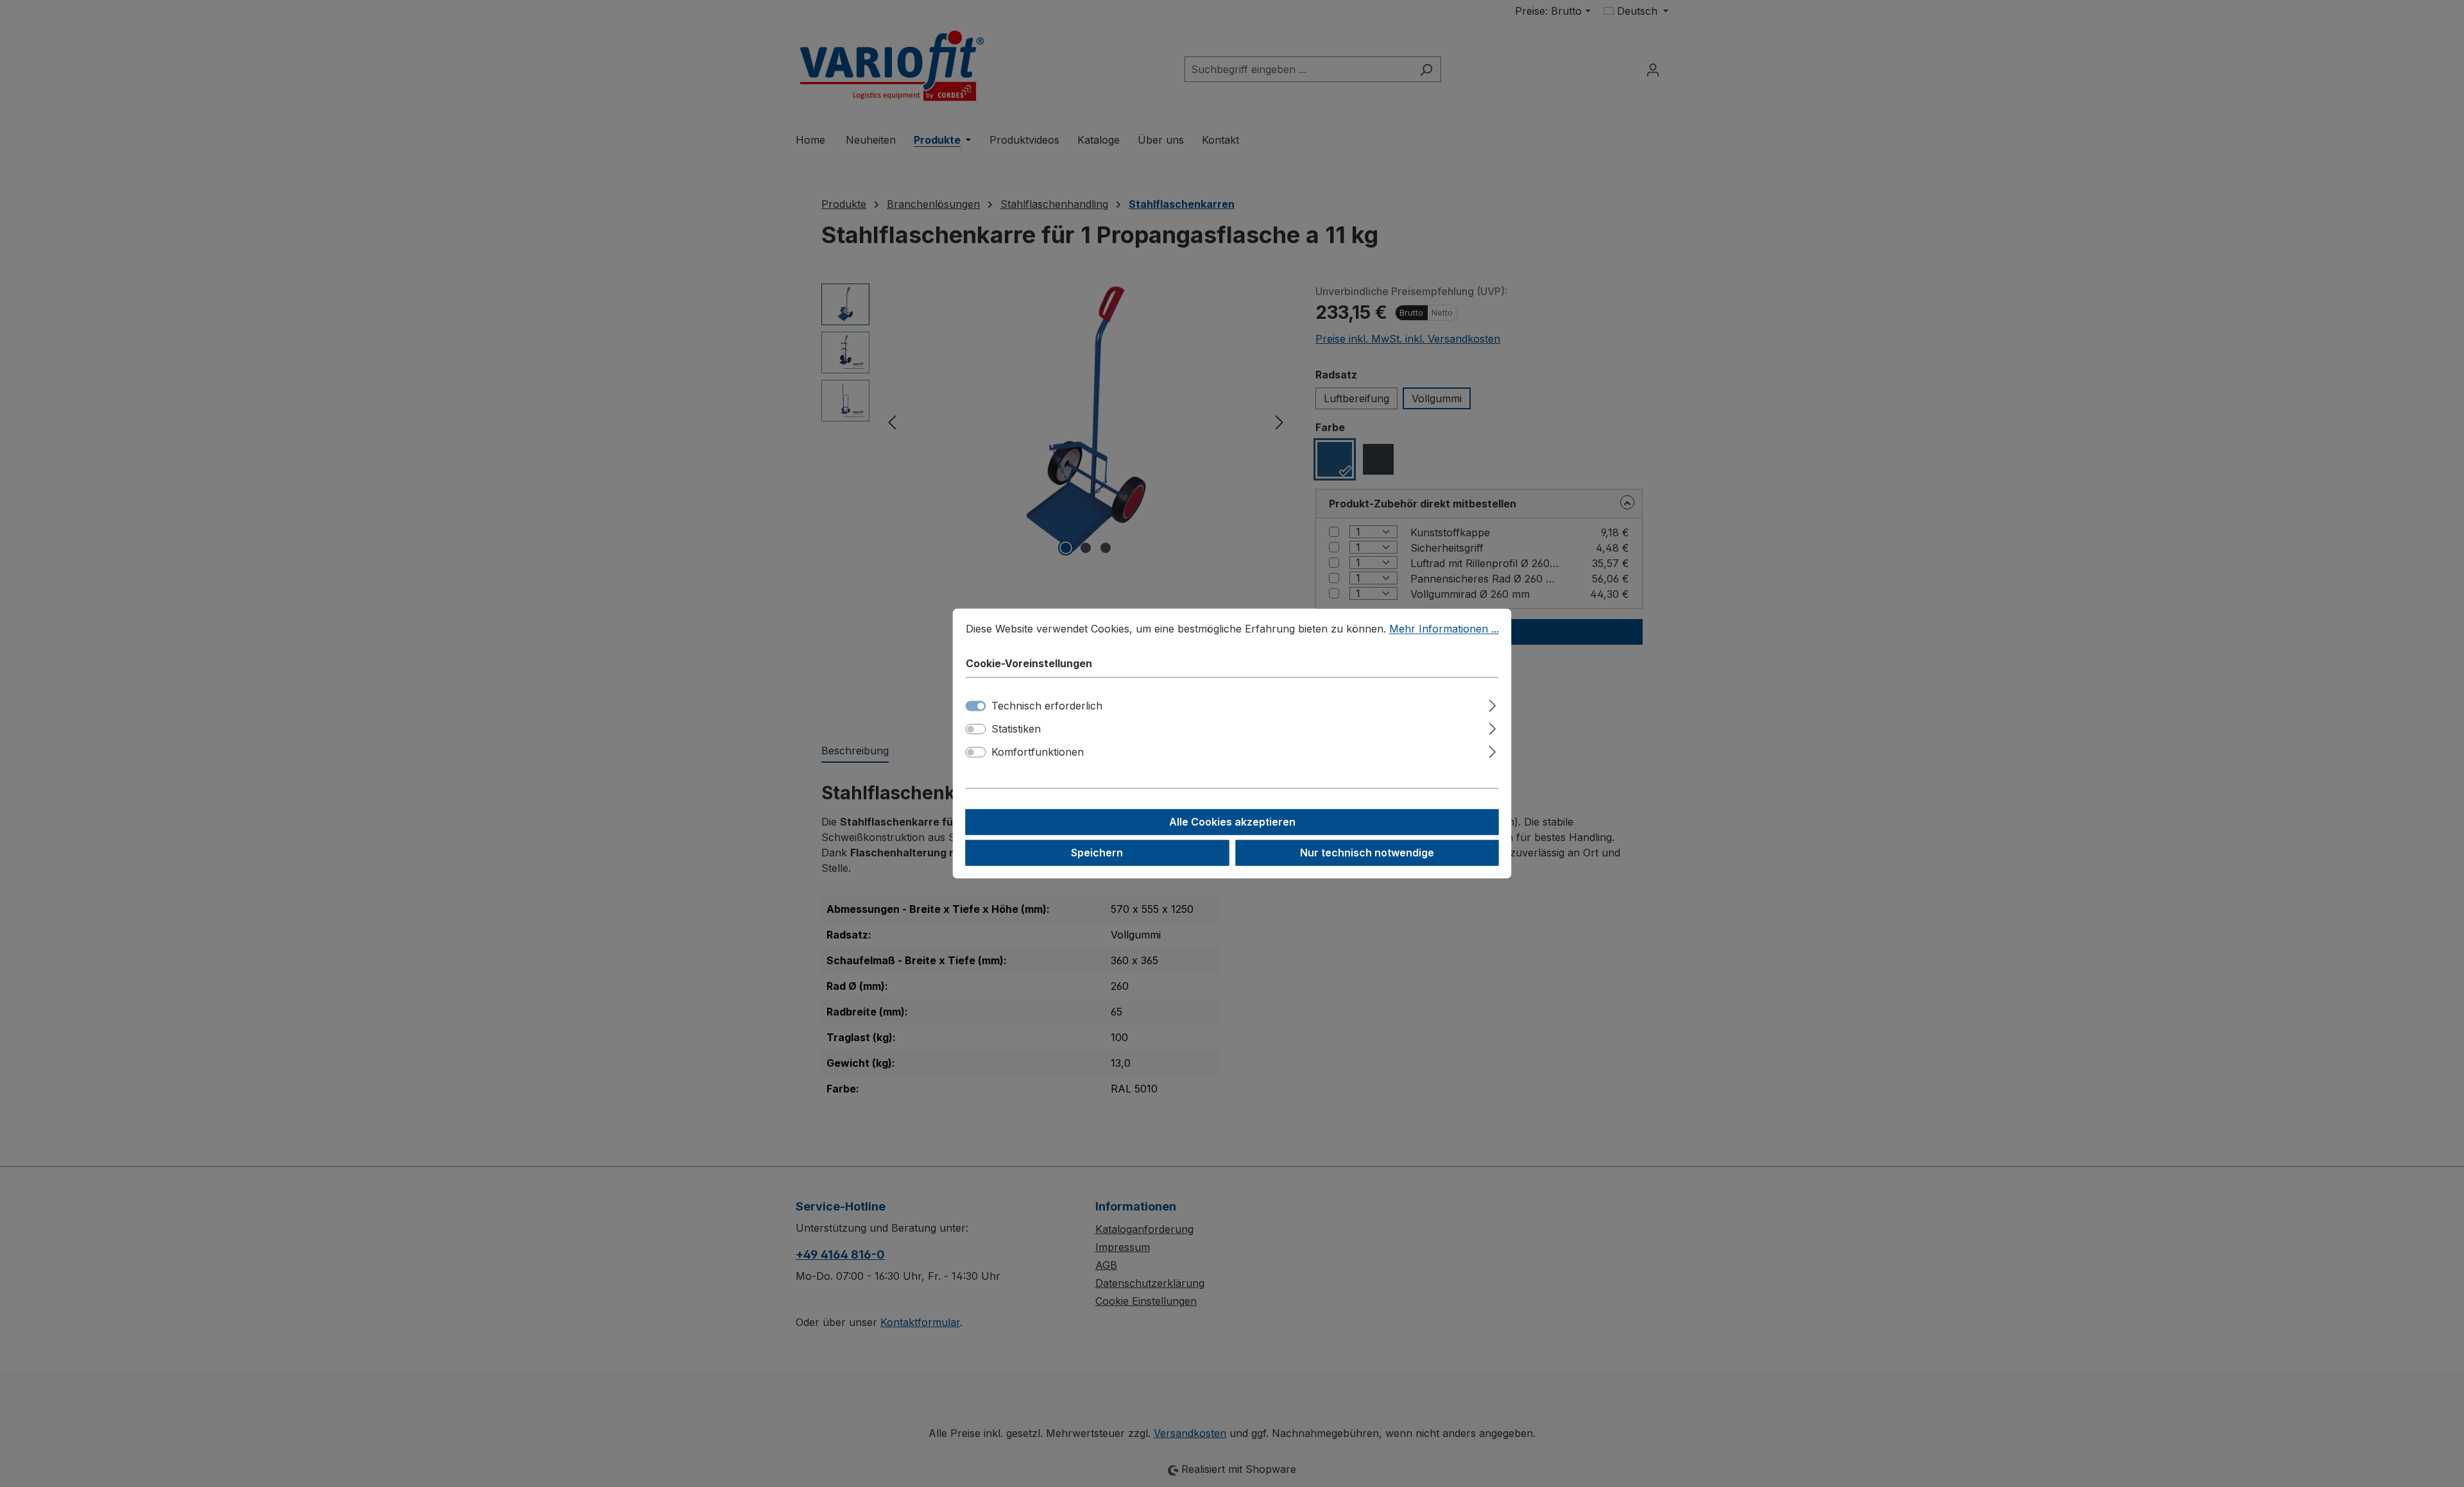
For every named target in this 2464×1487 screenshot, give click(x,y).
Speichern (1097, 853)
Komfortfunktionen (1038, 752)
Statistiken (1016, 729)
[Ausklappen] (1492, 704)
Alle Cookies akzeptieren (1232, 822)
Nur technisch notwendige (1367, 853)
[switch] (976, 729)
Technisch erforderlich (1047, 706)
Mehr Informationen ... (1444, 629)
